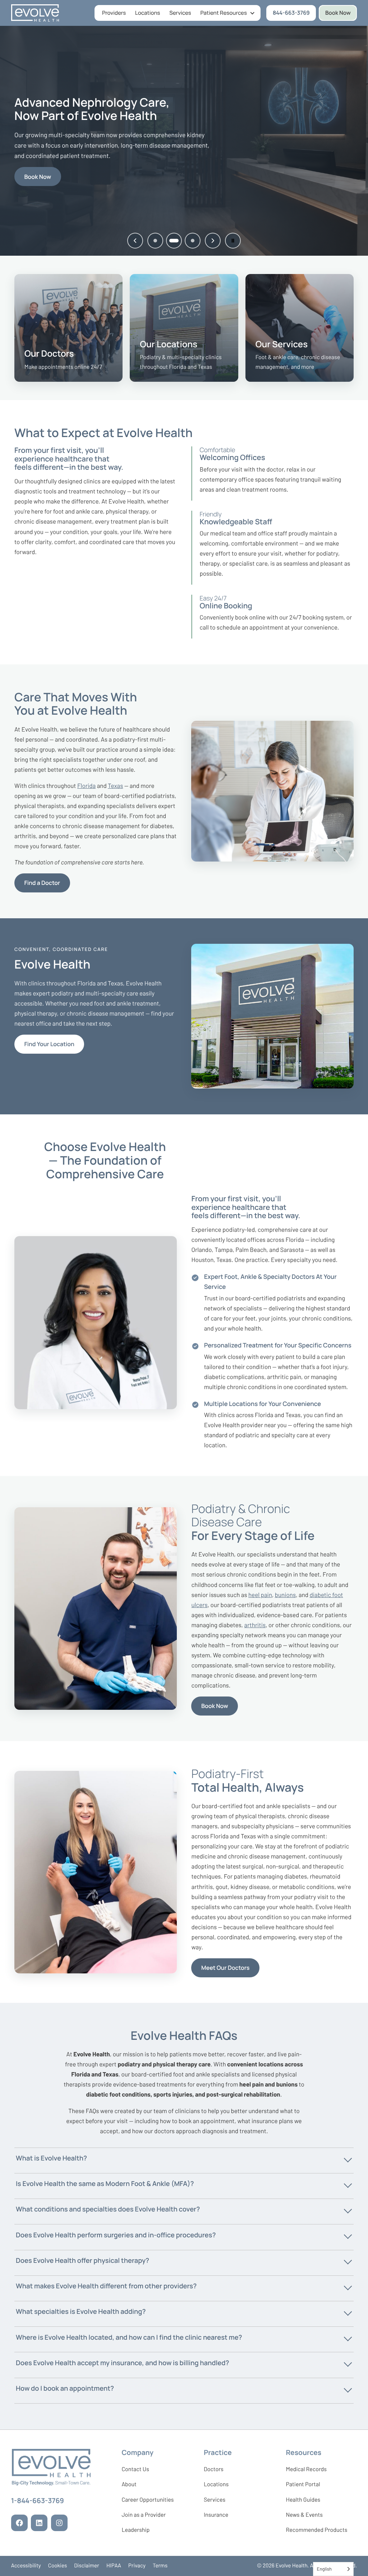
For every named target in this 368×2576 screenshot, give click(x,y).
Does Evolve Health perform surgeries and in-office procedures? (116, 2235)
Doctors (214, 2469)
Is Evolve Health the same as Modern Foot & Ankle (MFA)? (105, 2183)
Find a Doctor (42, 883)
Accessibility (26, 2566)
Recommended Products (316, 2530)
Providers (114, 13)
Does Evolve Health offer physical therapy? (82, 2260)
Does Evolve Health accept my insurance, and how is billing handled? (122, 2363)
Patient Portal (303, 2486)
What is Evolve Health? (51, 2158)
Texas (115, 786)
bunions (286, 1595)
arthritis (255, 1625)
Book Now (338, 13)
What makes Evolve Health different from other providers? (106, 2286)
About (129, 2484)
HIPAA (114, 2566)
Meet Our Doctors (225, 1968)
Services (180, 13)
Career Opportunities (148, 2501)
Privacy (137, 2566)
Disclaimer (87, 2566)
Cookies (58, 2566)
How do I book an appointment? (65, 2388)
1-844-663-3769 (38, 2502)
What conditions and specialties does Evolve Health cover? (108, 2209)
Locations (148, 13)
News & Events (304, 2516)
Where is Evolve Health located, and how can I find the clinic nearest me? (129, 2337)
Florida (86, 786)
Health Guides (303, 2500)
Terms (160, 2566)
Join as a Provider (144, 2516)
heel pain (260, 1595)
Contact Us (135, 2469)
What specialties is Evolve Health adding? (81, 2311)
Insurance (216, 2515)
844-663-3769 (294, 14)
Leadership (135, 2531)
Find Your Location (49, 1044)
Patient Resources (224, 13)
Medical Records (306, 2471)
